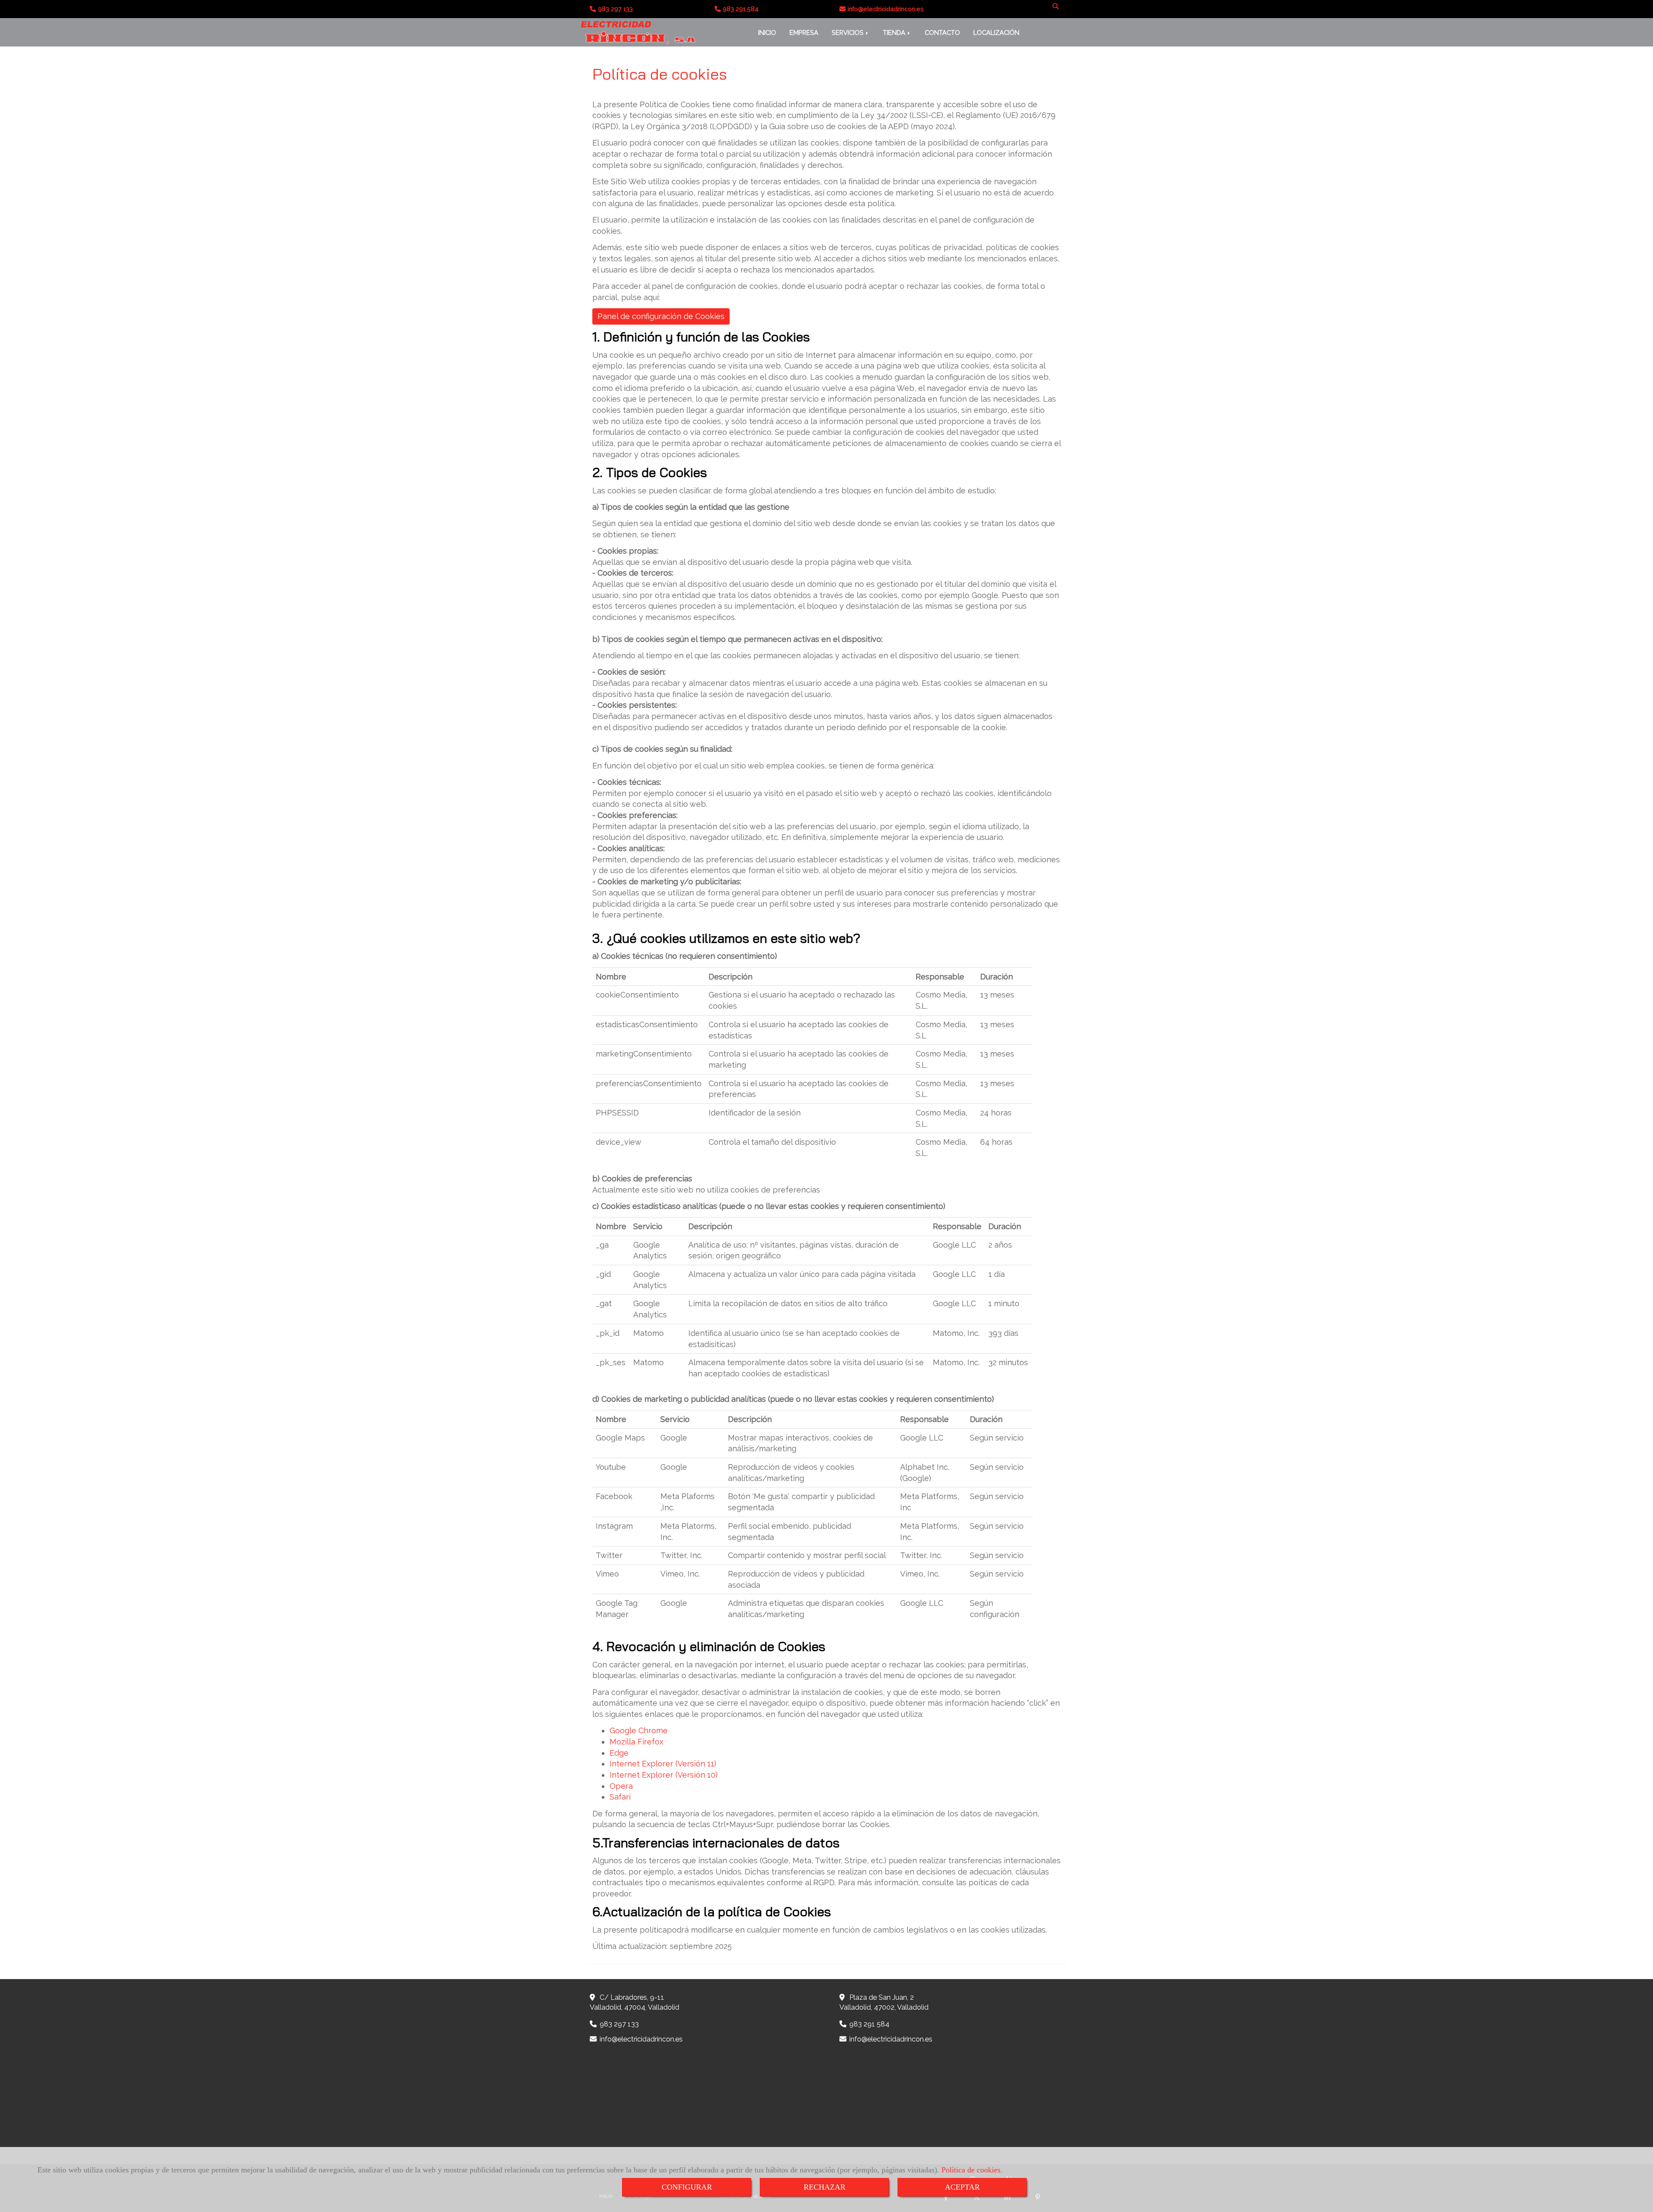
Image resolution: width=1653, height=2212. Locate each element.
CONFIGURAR (687, 2187)
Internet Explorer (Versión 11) (663, 1764)
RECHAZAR (825, 2187)
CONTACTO (942, 33)
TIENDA (895, 33)
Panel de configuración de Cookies (661, 316)
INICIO (767, 33)
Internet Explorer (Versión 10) (664, 1775)
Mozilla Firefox (636, 1742)
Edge (619, 1753)
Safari (620, 1797)
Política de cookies (971, 2170)
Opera (621, 1786)
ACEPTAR (962, 2187)
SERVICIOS (848, 33)
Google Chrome (639, 1730)
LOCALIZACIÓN (996, 33)
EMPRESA (804, 33)
